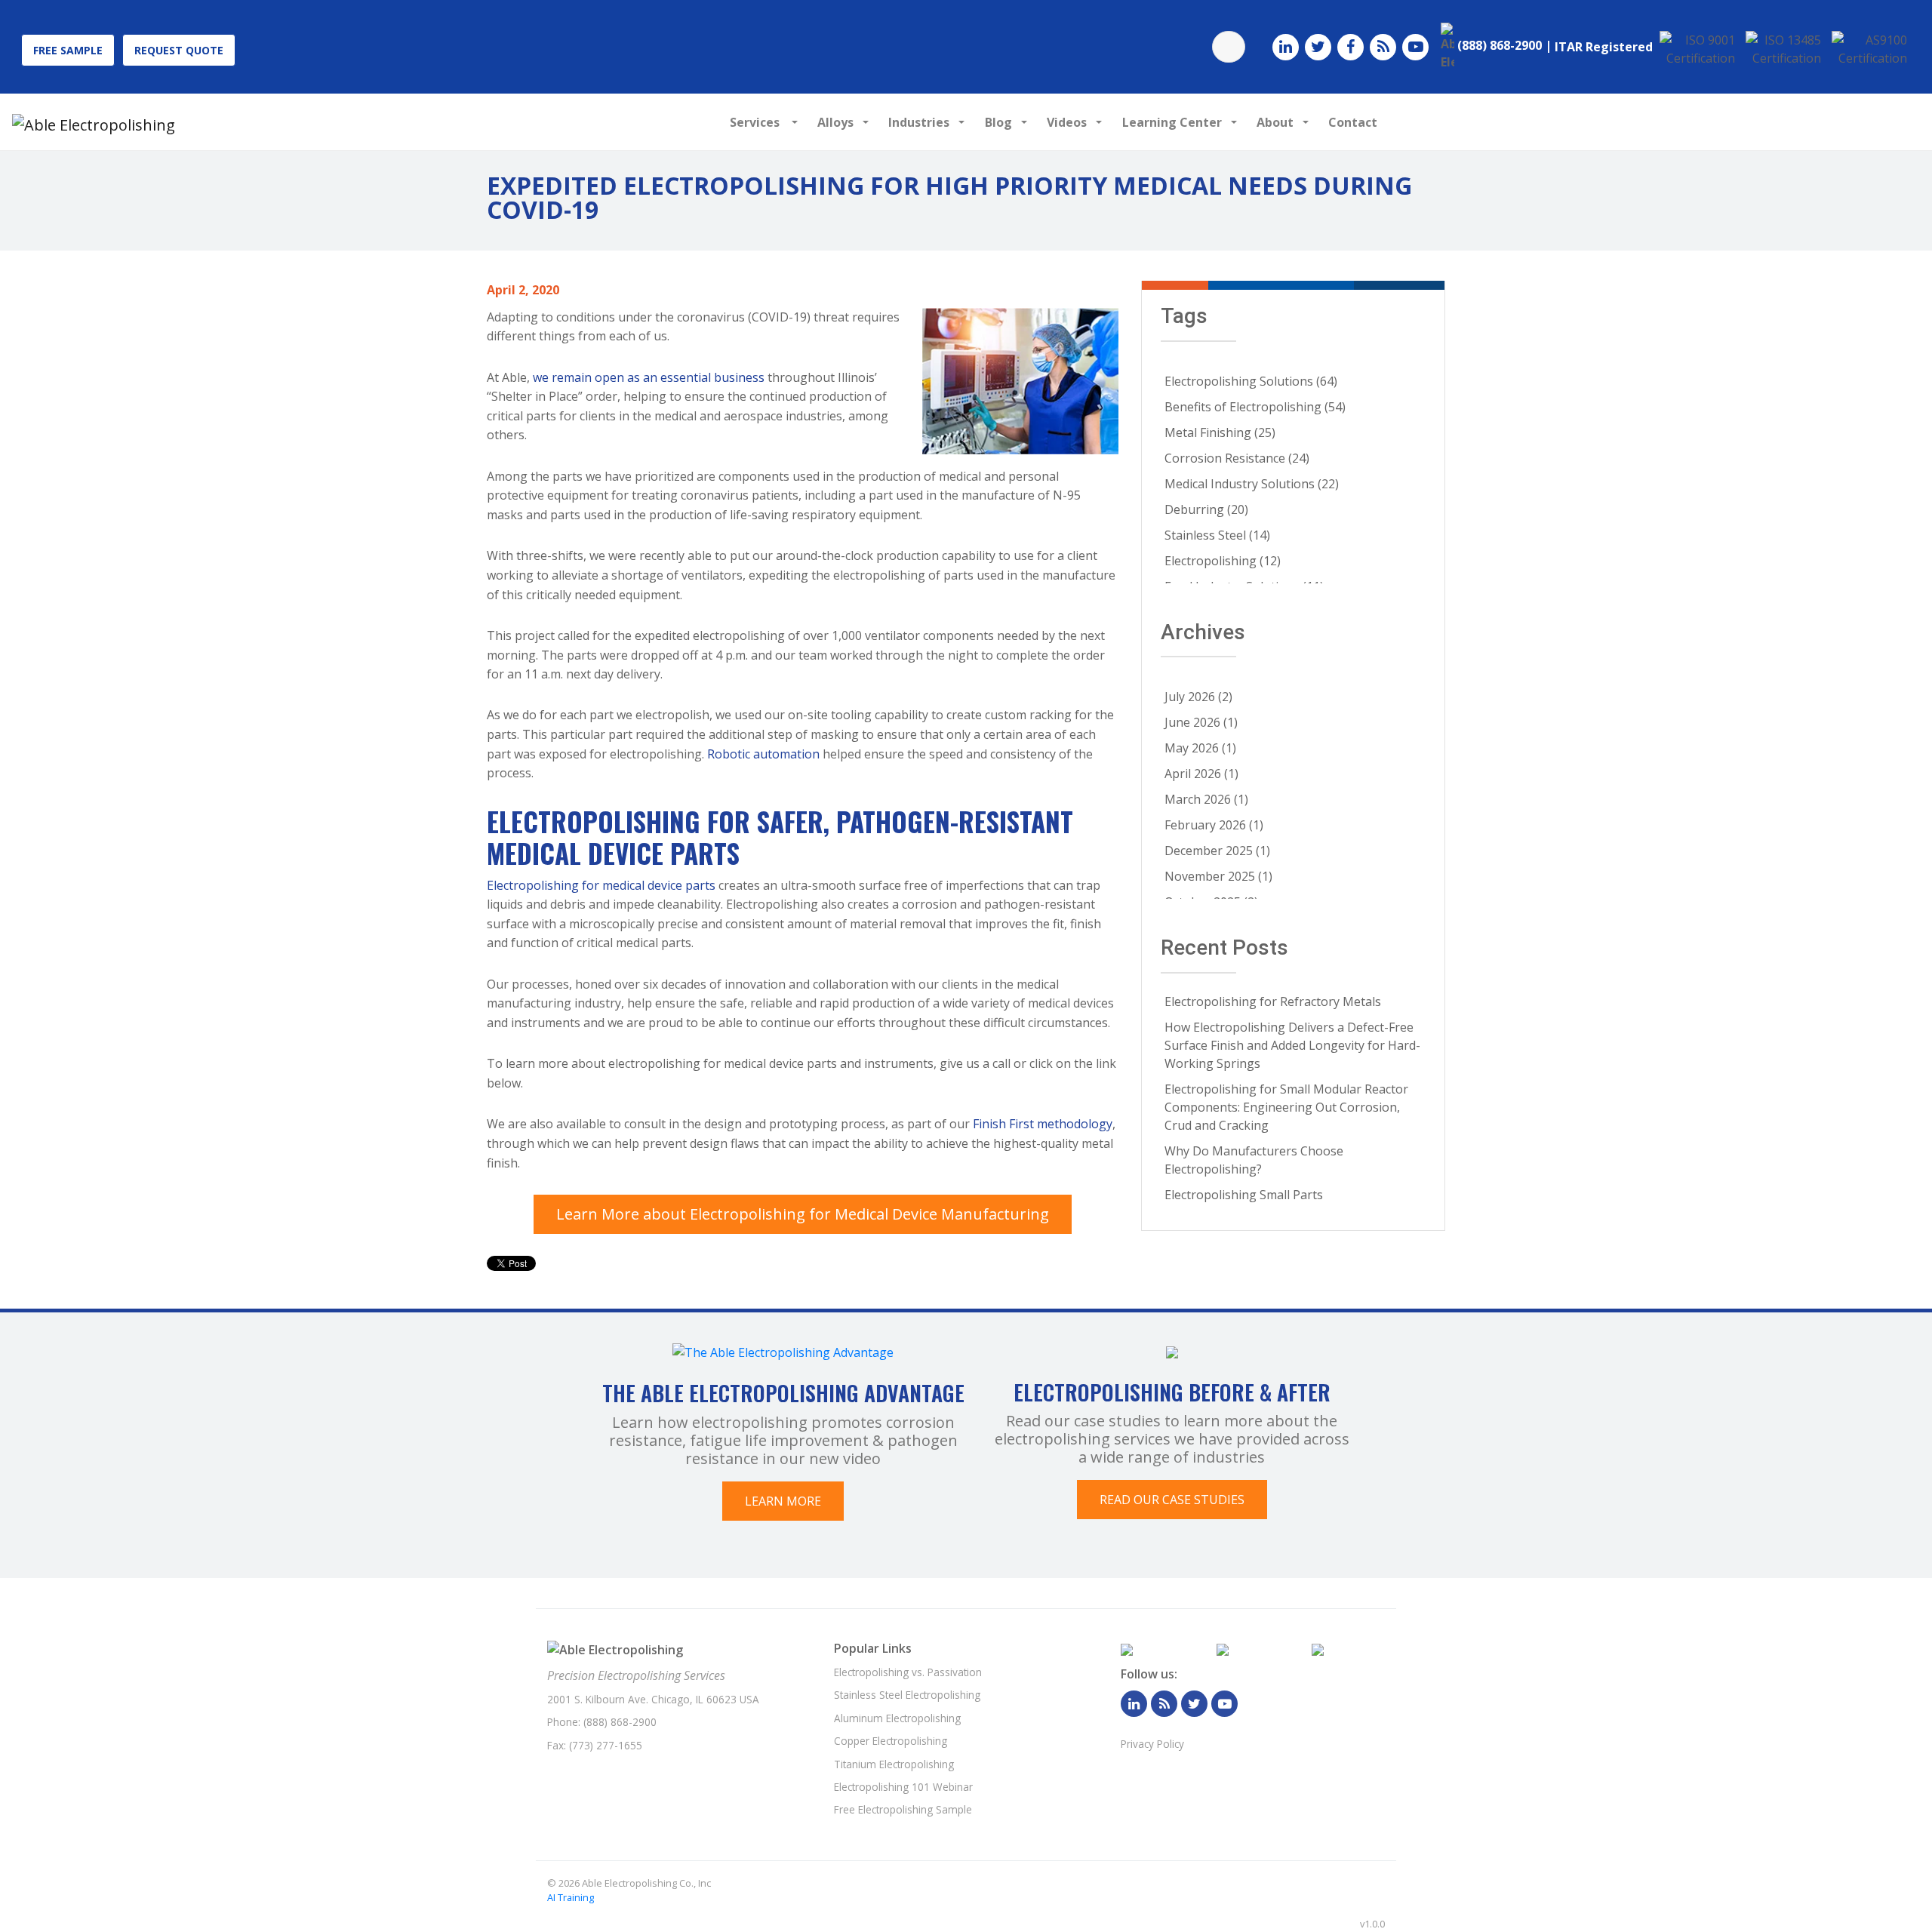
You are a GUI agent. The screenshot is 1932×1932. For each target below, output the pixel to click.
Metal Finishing (1220, 432)
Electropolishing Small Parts (1244, 1195)
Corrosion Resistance (1237, 458)
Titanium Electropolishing (894, 1764)
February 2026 (1214, 825)
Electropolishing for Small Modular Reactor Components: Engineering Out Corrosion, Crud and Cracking (1286, 1107)
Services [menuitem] (756, 122)
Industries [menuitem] (919, 122)
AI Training (571, 1897)
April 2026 (1201, 774)
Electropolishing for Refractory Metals (1273, 1001)
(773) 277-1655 (606, 1745)
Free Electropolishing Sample (903, 1809)
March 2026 (1206, 799)
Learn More (783, 1501)
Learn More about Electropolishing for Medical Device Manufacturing (803, 1214)
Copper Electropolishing (891, 1741)
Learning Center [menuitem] (1172, 122)
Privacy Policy (1152, 1744)
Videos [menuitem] (1067, 122)
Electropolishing (1223, 561)
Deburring (1206, 509)
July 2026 (1198, 697)
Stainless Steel (1217, 535)
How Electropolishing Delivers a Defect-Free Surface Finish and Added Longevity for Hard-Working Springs (1292, 1045)
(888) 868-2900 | (1504, 45)
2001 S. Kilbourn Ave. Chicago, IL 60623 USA (653, 1699)
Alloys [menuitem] (835, 122)
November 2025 (1218, 876)
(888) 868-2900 (620, 1722)
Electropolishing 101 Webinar (903, 1787)
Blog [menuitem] (998, 122)
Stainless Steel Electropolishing (907, 1695)
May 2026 (1200, 748)
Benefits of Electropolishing (1255, 407)
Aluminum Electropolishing (897, 1718)
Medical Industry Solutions (1252, 484)
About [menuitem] (1275, 122)
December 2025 (1217, 851)
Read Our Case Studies (1172, 1500)
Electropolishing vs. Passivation (908, 1672)
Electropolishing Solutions (1251, 381)
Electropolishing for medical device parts (601, 885)
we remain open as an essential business (649, 377)
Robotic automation (763, 754)
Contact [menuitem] (1353, 122)
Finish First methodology (1043, 1124)
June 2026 (1201, 722)
